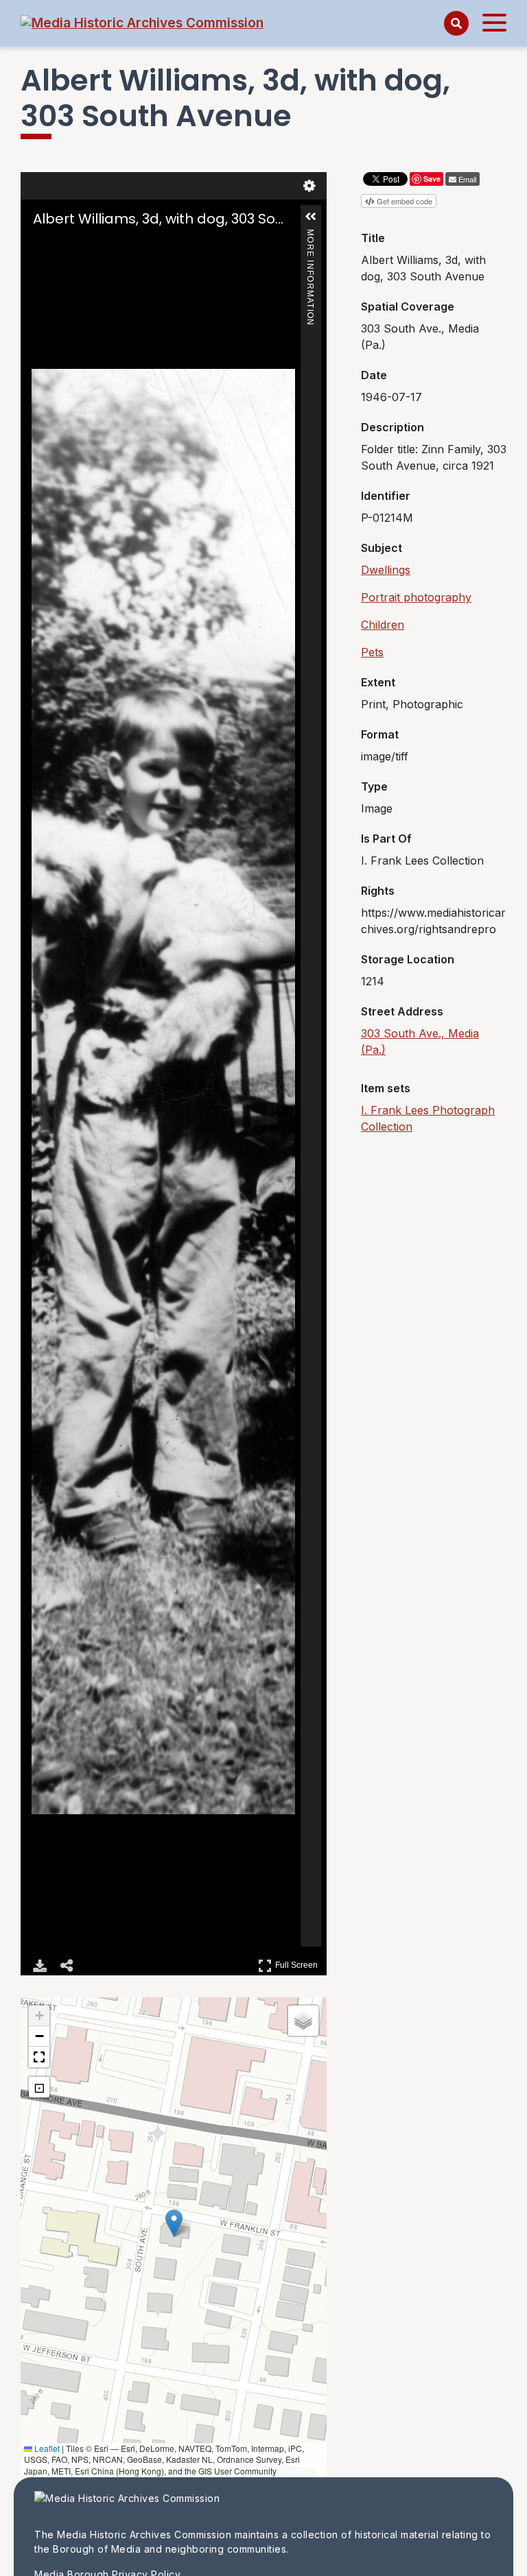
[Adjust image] (99, 245)
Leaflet (46, 2448)
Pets (372, 652)
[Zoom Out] (60, 245)
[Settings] (309, 186)
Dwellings (386, 570)
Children (383, 625)
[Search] (456, 23)
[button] (311, 217)
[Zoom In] (41, 245)
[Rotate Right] (80, 245)
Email (467, 179)
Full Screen (298, 1963)
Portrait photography (416, 597)
